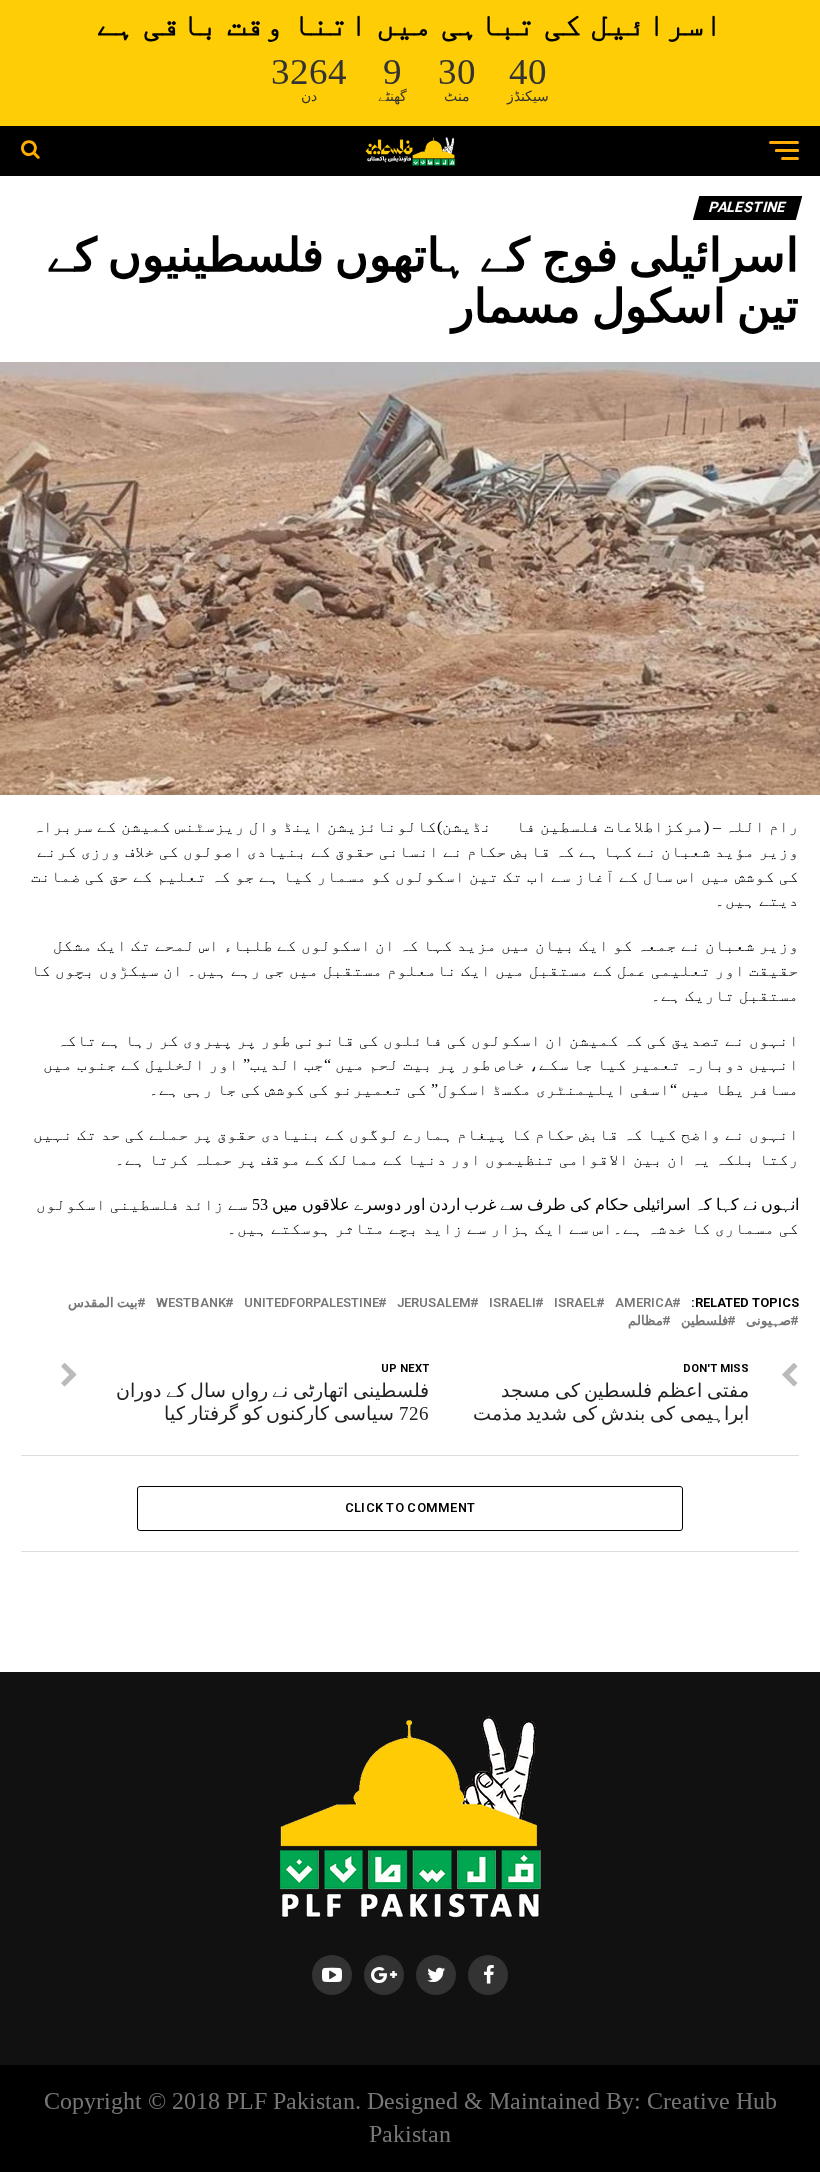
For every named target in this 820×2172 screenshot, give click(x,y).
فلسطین (704, 1321)
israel (575, 1303)
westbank (191, 1303)
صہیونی (768, 1321)
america (644, 1303)
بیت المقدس (103, 1303)
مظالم (645, 1321)
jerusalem (434, 1303)
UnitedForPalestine (311, 1303)
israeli (512, 1303)
